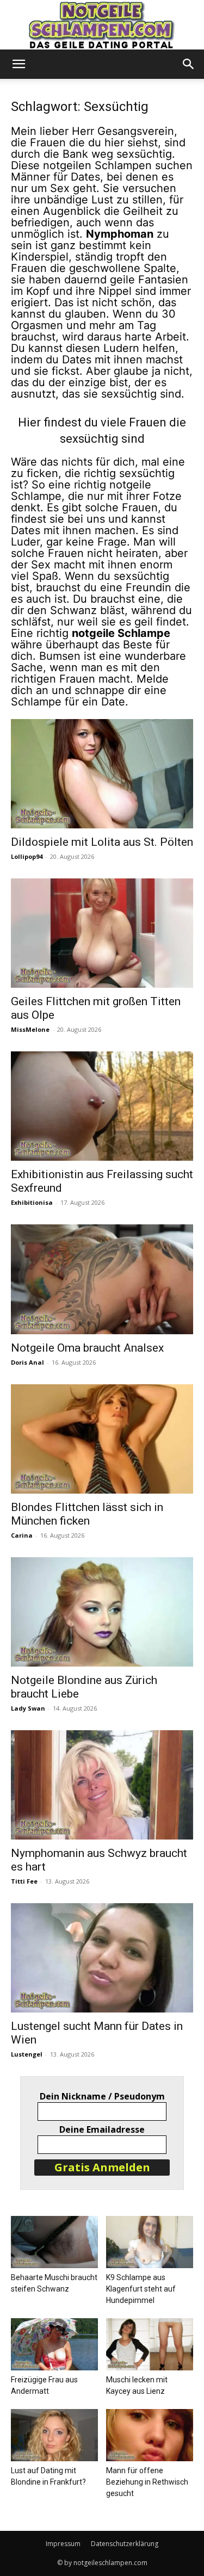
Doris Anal (27, 1362)
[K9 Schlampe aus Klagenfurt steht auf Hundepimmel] (150, 2242)
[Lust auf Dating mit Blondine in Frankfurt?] (54, 2435)
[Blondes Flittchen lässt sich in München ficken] (102, 1439)
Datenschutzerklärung (125, 2544)
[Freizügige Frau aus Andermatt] (54, 2344)
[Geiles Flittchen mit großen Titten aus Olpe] (102, 933)
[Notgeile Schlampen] (102, 25)
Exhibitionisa (32, 1202)
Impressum (63, 2544)
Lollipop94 (27, 856)
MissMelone (30, 1029)
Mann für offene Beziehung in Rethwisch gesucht (147, 2482)
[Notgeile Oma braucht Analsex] (102, 1279)
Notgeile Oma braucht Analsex (87, 1348)
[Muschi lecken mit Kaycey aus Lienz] (150, 2344)
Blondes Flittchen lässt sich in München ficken (87, 1514)
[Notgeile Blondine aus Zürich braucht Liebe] (102, 1612)
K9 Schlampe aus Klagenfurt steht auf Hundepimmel (141, 2289)
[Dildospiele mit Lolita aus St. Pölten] (102, 774)
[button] (18, 64)
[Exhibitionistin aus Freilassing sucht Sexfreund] (102, 1106)
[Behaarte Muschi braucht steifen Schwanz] (54, 2242)
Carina (22, 1535)
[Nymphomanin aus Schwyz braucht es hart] (102, 1785)
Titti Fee (24, 1881)
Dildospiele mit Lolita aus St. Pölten (102, 842)
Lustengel (27, 2054)
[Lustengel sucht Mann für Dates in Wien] (102, 1958)
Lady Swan (28, 1708)
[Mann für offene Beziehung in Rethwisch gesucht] (150, 2435)
